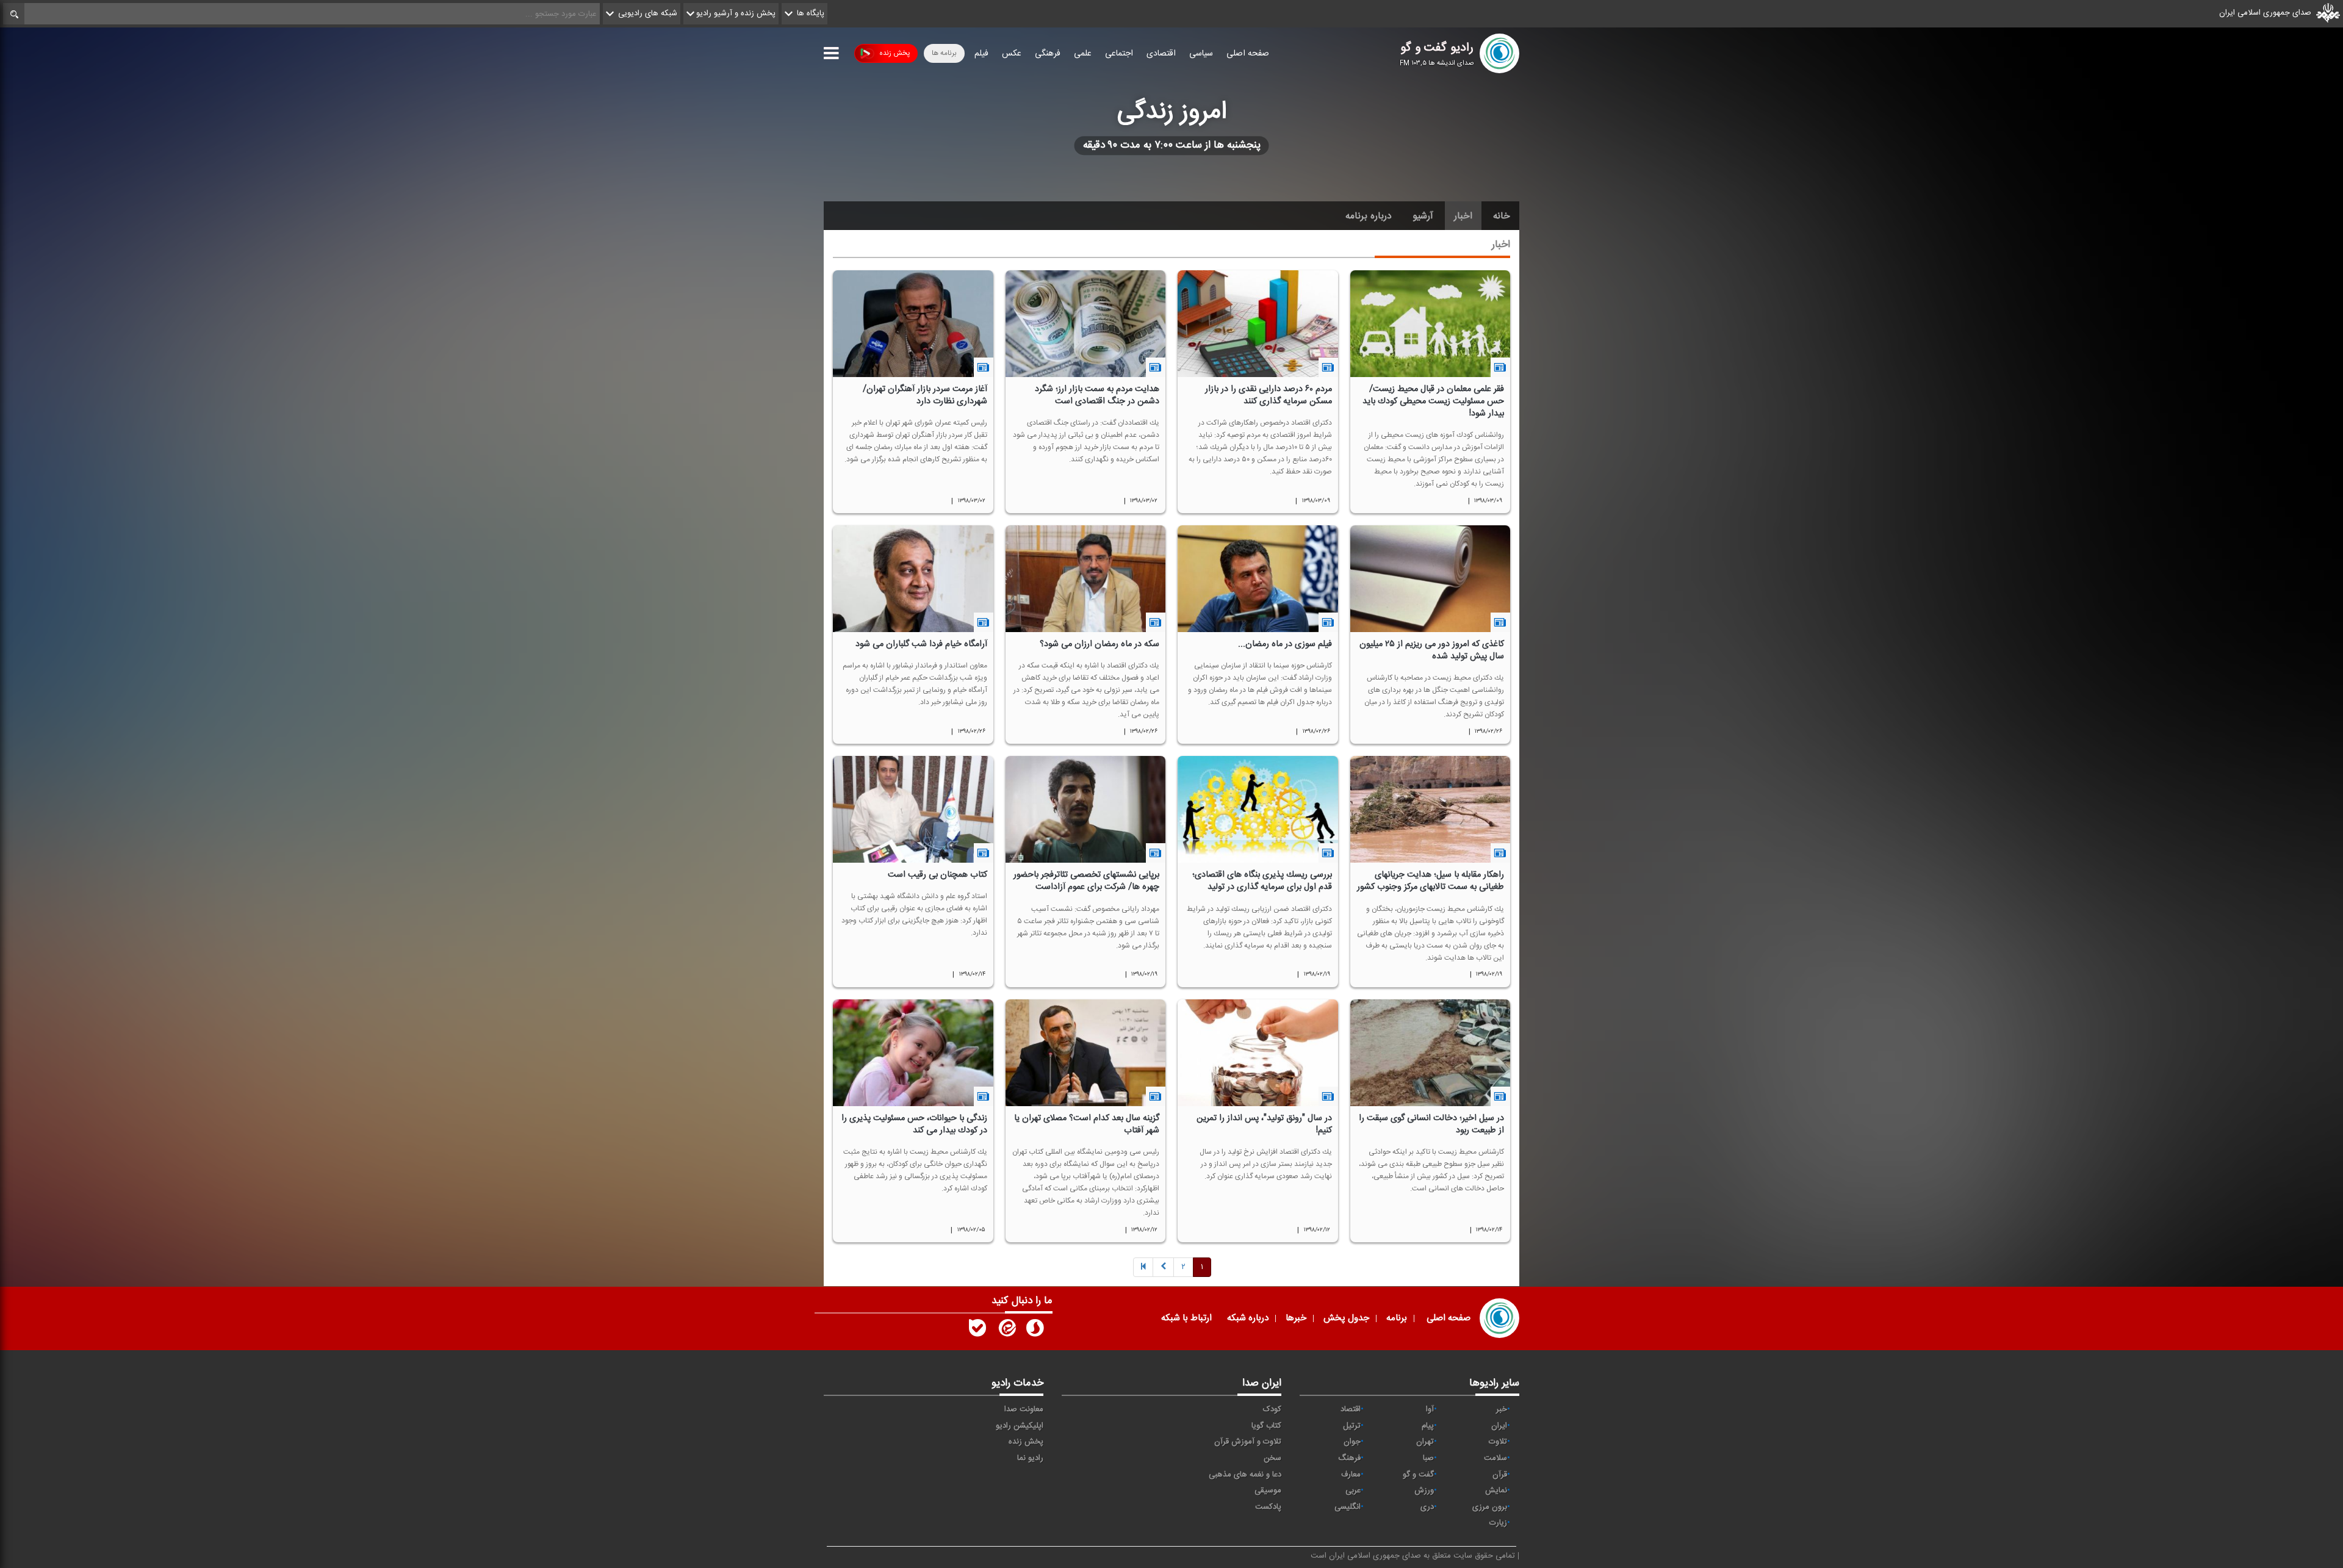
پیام (1428, 1426)
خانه (1502, 216)
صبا (1428, 1458)
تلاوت (1498, 1442)
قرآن (1500, 1475)
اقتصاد (1351, 1409)
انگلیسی (1348, 1507)
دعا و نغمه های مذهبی (1245, 1475)
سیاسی (1201, 54)
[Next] (1163, 1268)
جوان (1352, 1442)
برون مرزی (1490, 1507)
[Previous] (1143, 1268)
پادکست (1268, 1507)
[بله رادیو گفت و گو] (977, 1331)
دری (1427, 1507)
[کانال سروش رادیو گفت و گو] (1035, 1331)
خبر (1502, 1409)
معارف (1351, 1475)
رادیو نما (1030, 1458)
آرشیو (1423, 216)
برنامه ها (944, 53)
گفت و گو (1418, 1475)
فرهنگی (1048, 54)
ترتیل (1352, 1426)
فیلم (981, 54)
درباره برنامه (1369, 216)
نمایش (1496, 1491)
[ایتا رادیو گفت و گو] (1006, 1331)
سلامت (1495, 1458)
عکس (1012, 54)
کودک (1272, 1409)
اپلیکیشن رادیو (1020, 1426)
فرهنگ (1349, 1458)
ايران (1499, 1426)
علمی (1083, 54)
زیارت (1498, 1523)
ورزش (1424, 1491)
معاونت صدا (1024, 1409)
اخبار (1463, 216)
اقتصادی (1161, 54)
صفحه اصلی (1248, 54)
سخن (1272, 1458)
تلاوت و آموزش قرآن (1248, 1442)
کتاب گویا (1266, 1426)
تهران (1425, 1442)
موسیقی (1268, 1491)
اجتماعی (1119, 54)
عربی (1353, 1491)
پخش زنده (894, 53)
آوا (1430, 1409)
